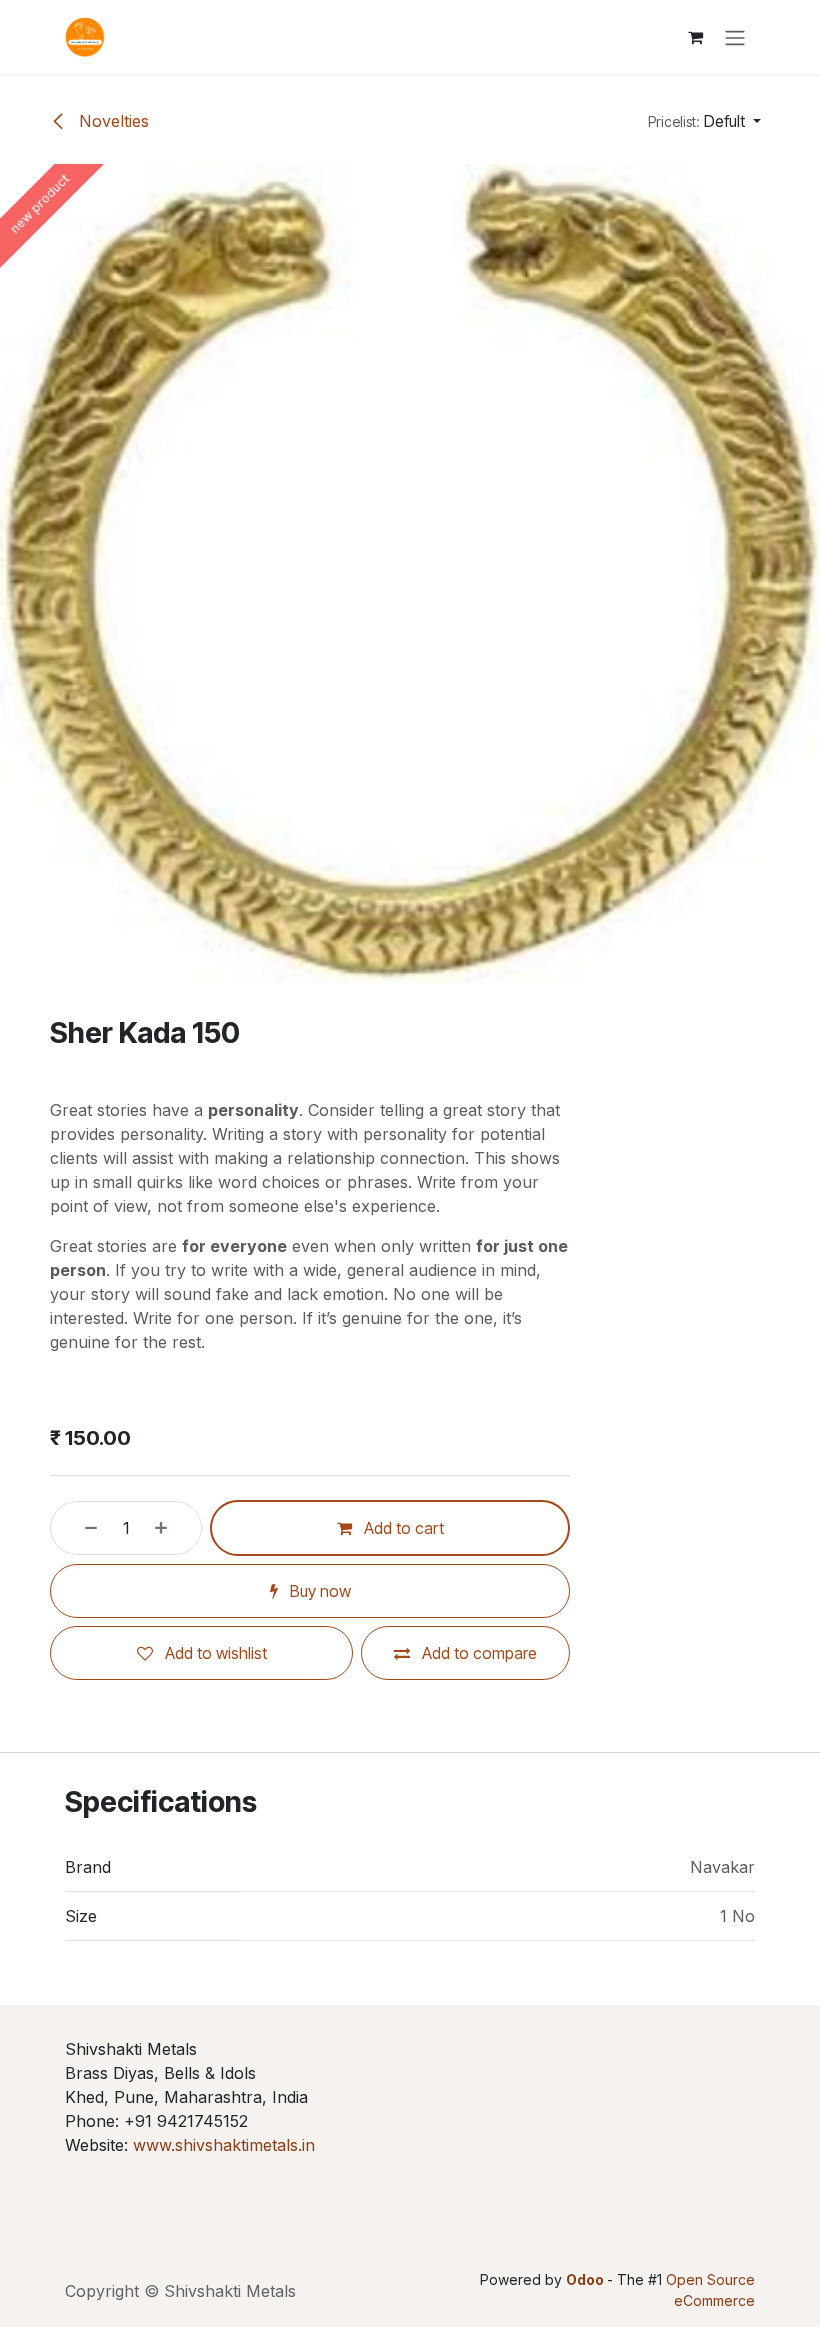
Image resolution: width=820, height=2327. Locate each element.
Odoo (586, 2279)
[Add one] (173, 1528)
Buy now (318, 1591)
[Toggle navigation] (735, 37)
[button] (704, 121)
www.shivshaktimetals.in (224, 2145)
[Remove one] (79, 1528)
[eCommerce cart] (695, 37)
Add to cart (402, 1528)
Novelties (111, 121)
